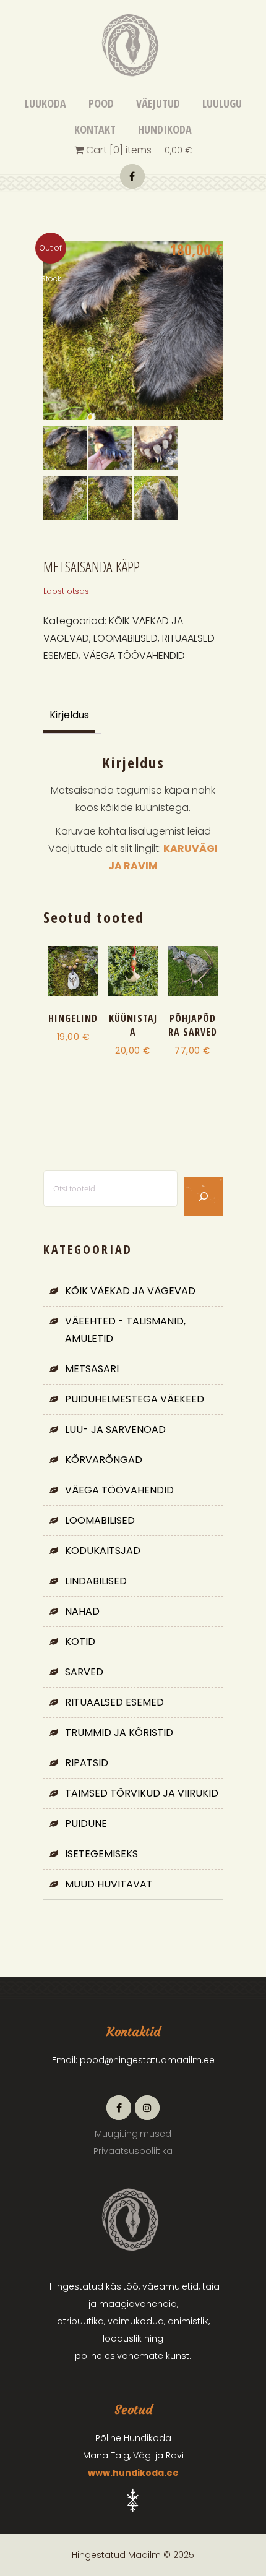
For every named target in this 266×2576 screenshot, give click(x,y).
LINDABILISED (96, 1581)
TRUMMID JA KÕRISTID (119, 1732)
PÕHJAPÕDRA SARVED (193, 1025)
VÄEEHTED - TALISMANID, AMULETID (125, 1330)
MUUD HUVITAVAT (109, 1884)
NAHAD (82, 1611)
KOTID (80, 1642)
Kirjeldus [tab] (69, 715)
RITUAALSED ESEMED (114, 1702)
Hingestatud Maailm (132, 176)
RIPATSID (87, 1763)
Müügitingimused (133, 2134)
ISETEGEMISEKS (101, 1854)
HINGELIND (73, 1018)
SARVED (84, 1672)
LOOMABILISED (126, 638)
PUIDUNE (86, 1823)
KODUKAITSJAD (103, 1551)
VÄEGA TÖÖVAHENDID (134, 655)
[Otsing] (203, 1196)
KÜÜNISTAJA (133, 1025)
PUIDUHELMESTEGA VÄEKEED (135, 1399)
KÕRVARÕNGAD (104, 1460)
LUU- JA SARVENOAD (115, 1429)
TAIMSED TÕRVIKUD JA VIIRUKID (142, 1793)
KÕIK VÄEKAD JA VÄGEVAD (130, 1291)
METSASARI (92, 1369)
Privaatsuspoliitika (133, 2151)
